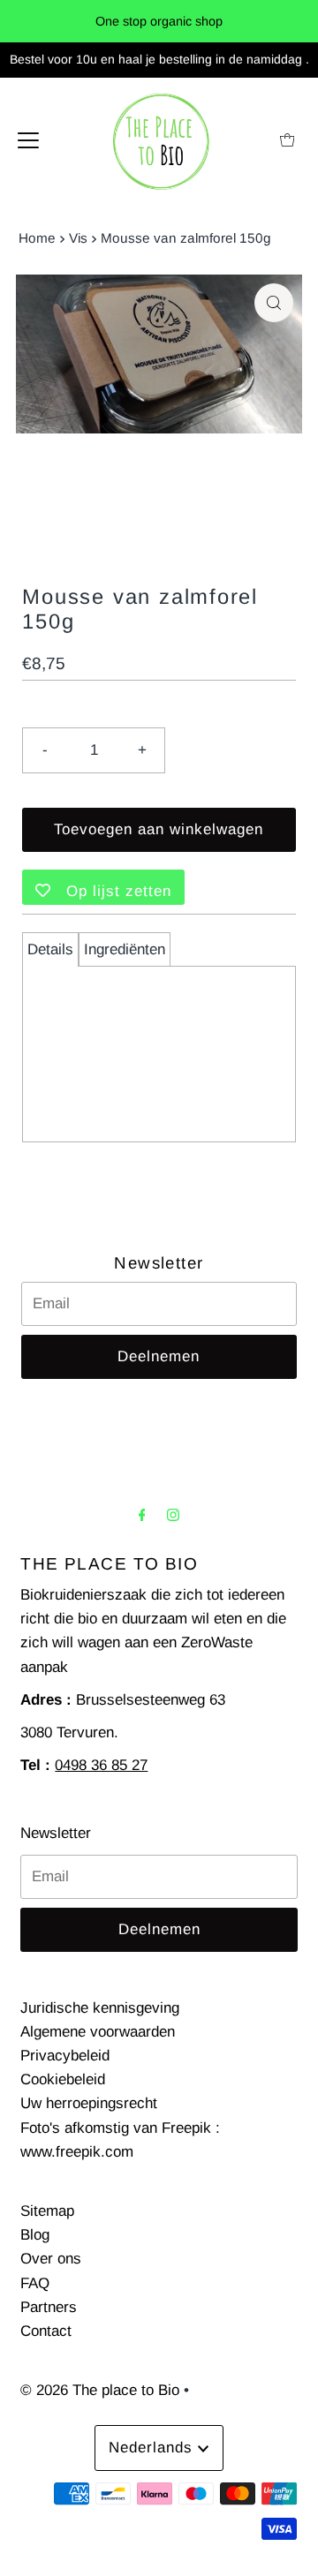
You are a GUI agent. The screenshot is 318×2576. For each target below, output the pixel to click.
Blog (35, 2235)
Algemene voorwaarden (98, 2032)
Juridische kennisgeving (100, 2008)
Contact (46, 2331)
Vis (78, 238)
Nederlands (153, 2448)
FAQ (35, 2283)
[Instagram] (173, 1514)
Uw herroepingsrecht (89, 2103)
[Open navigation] (28, 139)
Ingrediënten (125, 949)
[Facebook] (142, 1514)
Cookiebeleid (63, 2079)
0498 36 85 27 (101, 1765)
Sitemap (47, 2211)
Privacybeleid (65, 2056)
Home (37, 238)
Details (50, 949)
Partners (49, 2307)
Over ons (51, 2259)
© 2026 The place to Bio (100, 2390)
